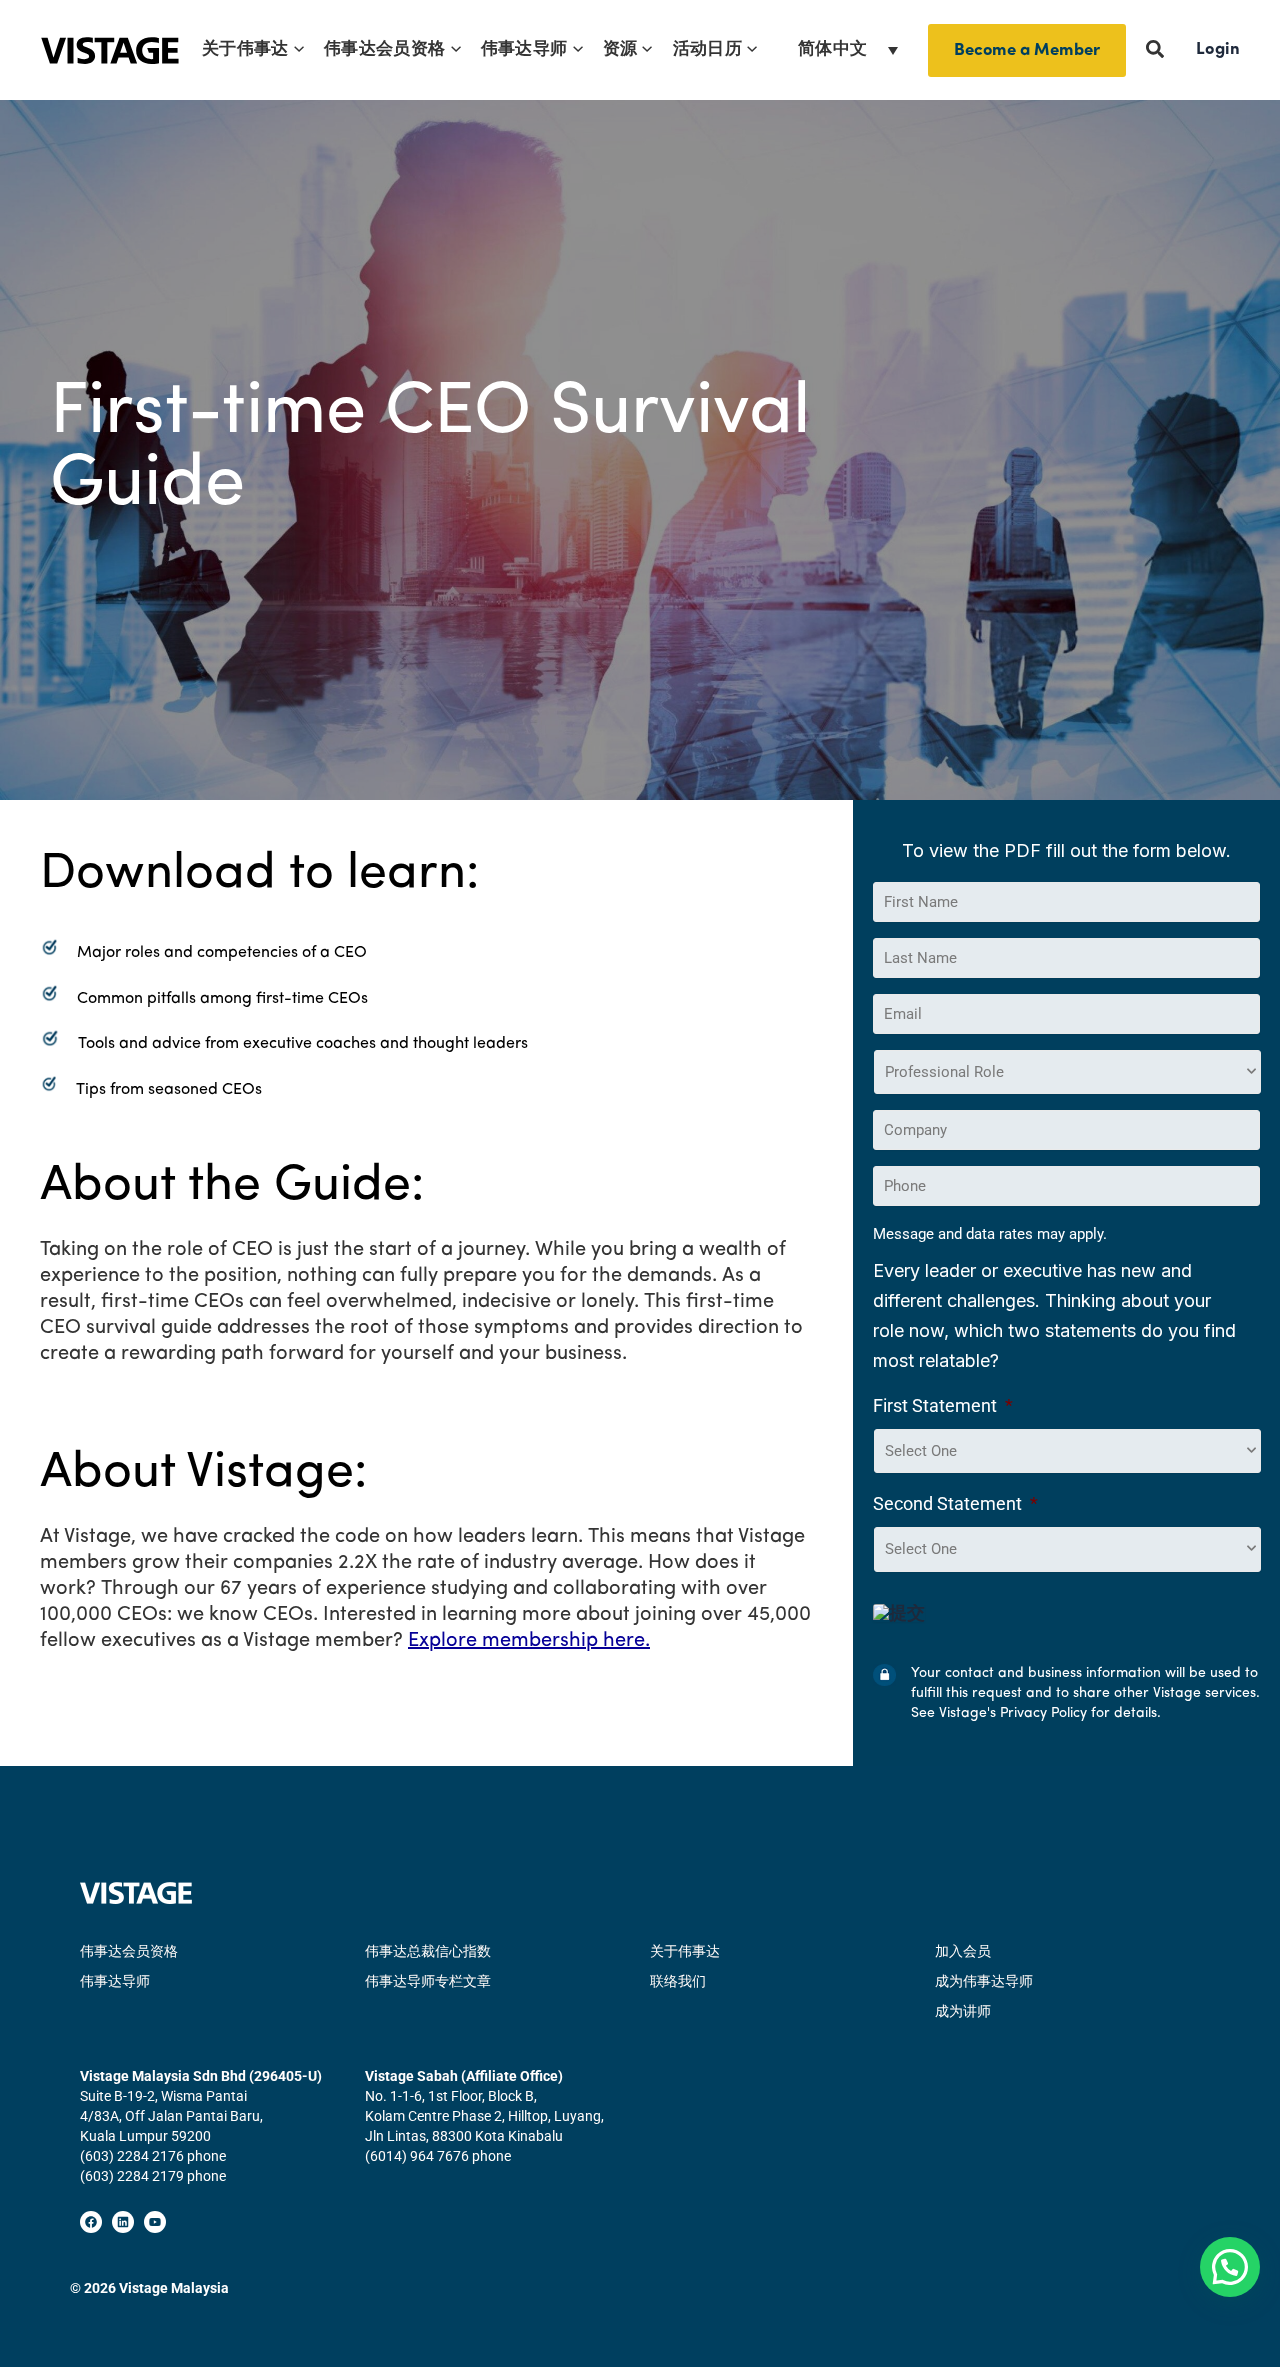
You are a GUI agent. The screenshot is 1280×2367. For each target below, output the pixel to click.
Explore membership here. (529, 1641)
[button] (296, 50)
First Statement (943, 1405)
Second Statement (955, 1503)
